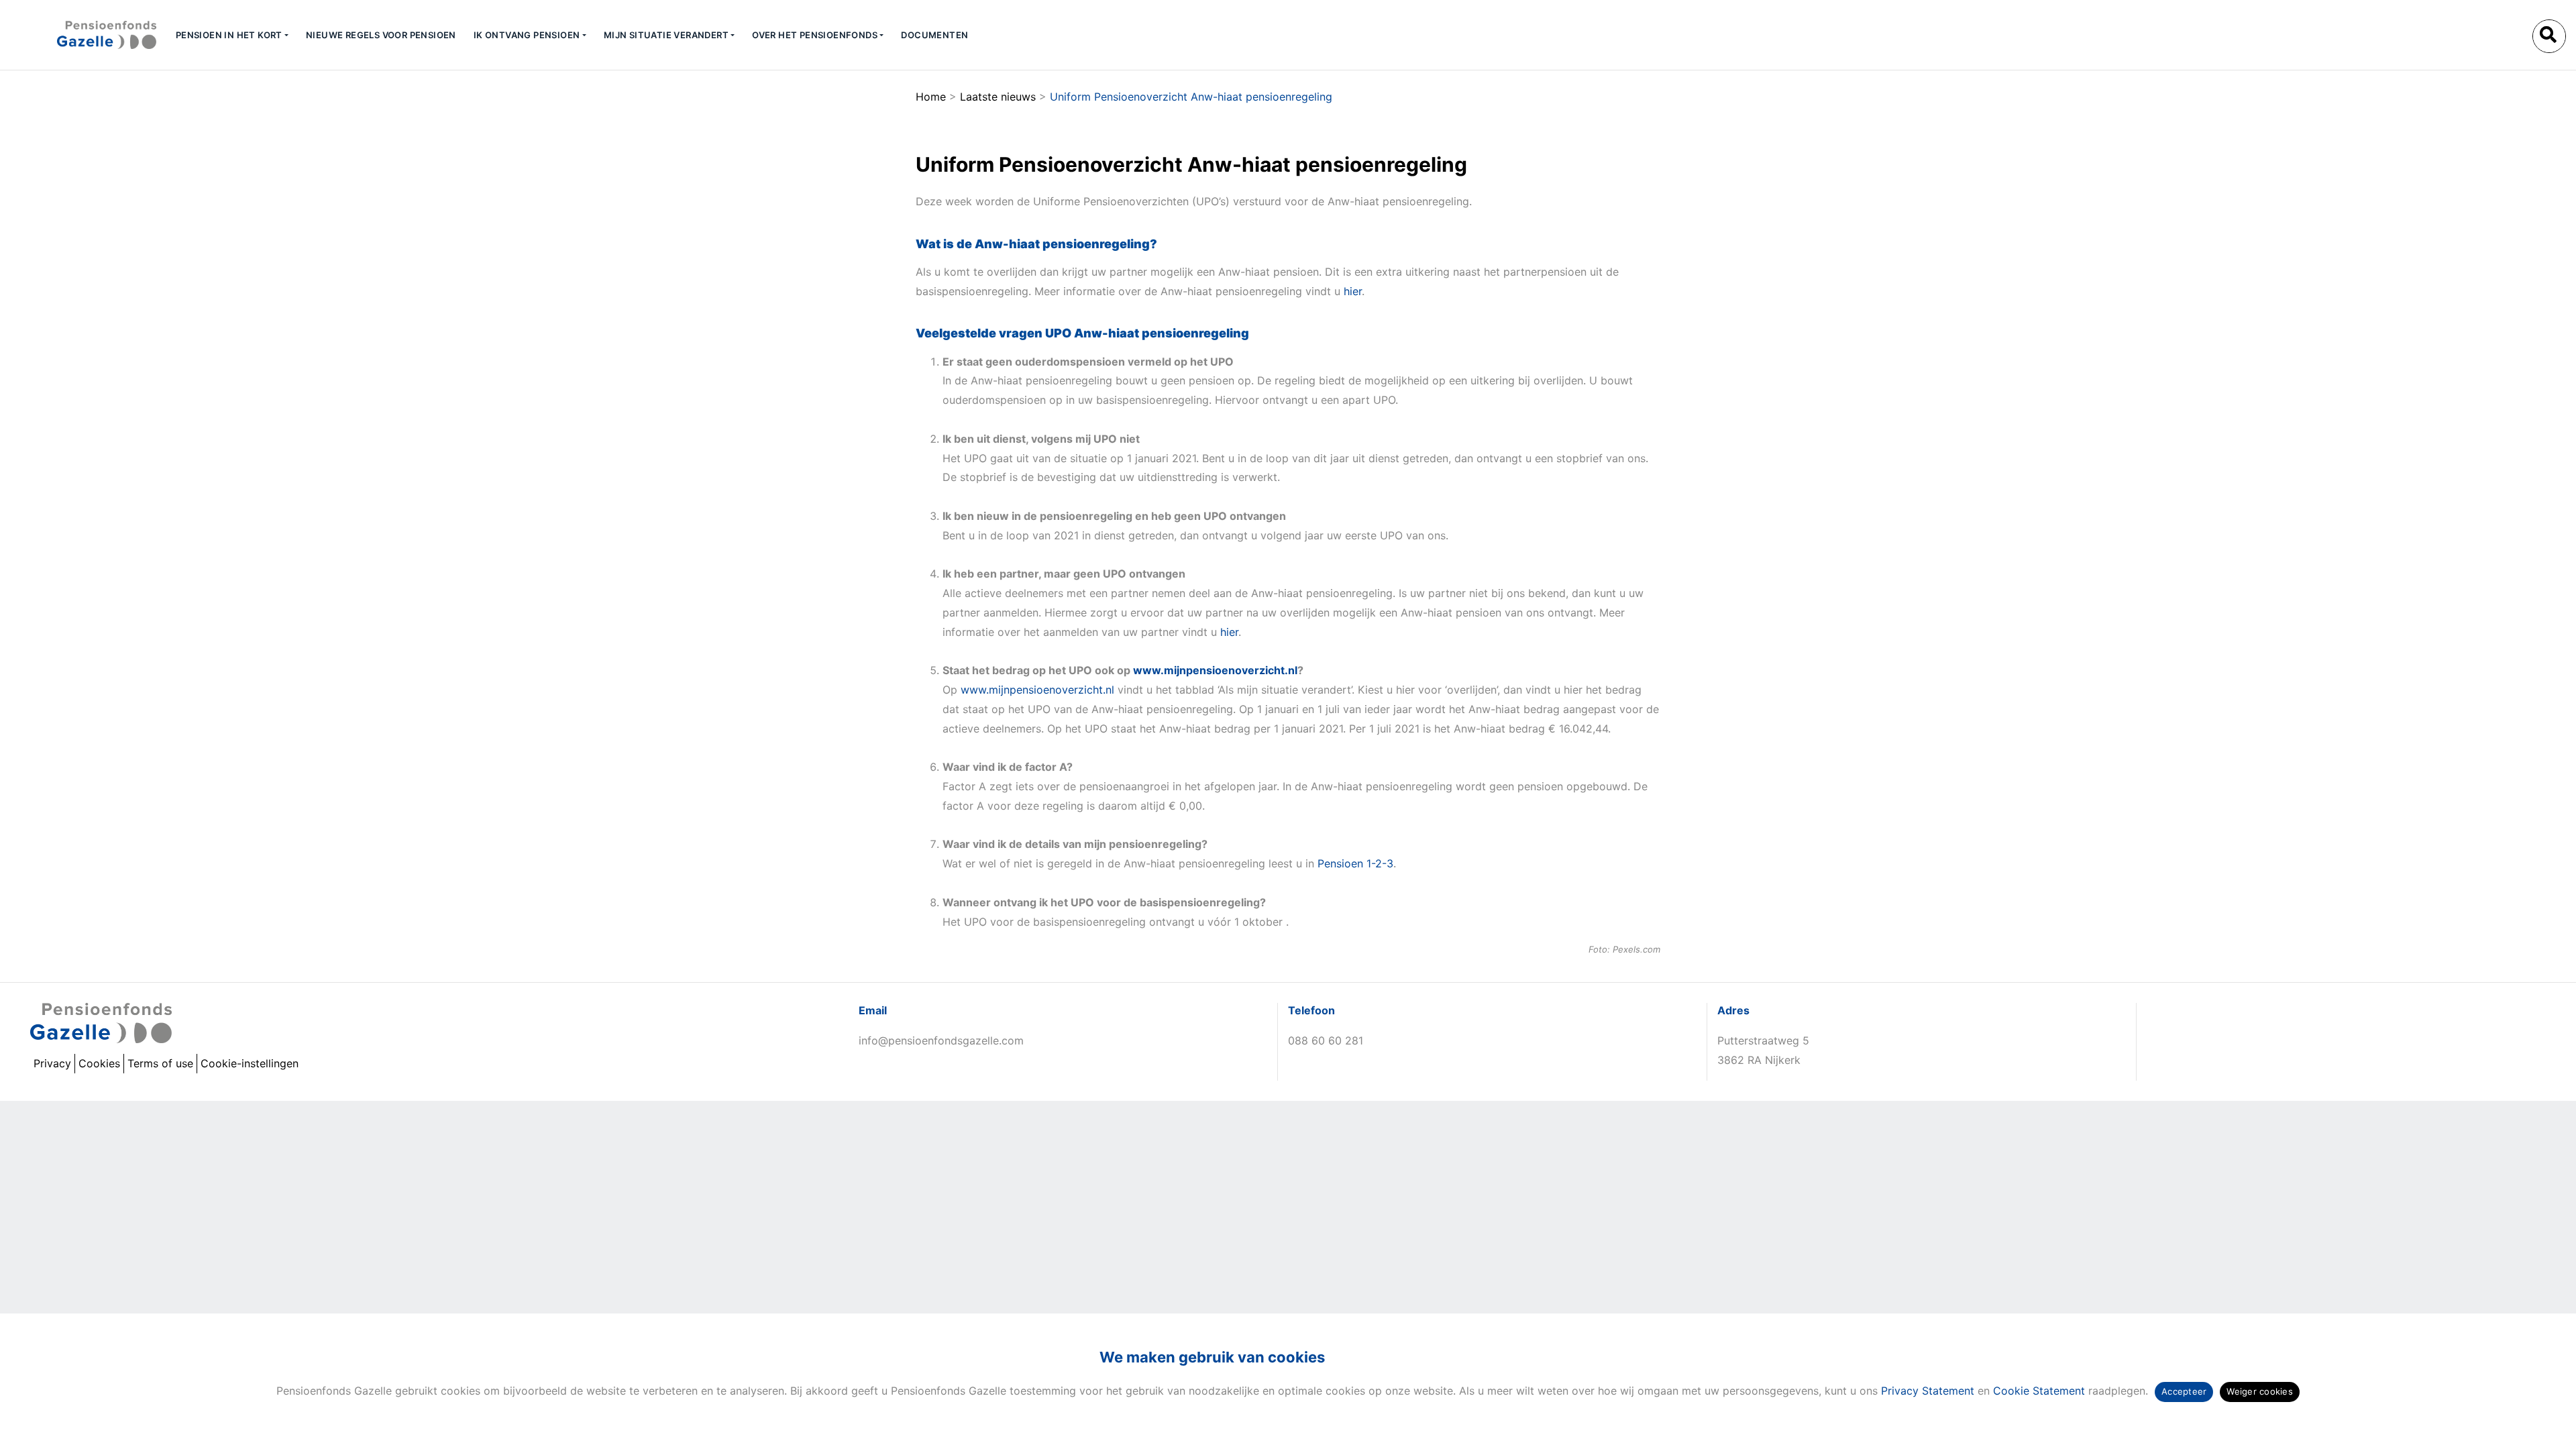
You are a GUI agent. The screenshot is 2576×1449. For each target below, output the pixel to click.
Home (931, 97)
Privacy (52, 1063)
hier (1353, 291)
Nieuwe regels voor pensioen (381, 35)
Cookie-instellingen (250, 1063)
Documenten (934, 35)
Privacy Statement (1928, 1391)
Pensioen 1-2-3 (1355, 863)
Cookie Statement (2039, 1391)
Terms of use (160, 1063)
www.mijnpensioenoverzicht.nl (1215, 670)
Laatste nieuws (998, 97)
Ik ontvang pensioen (527, 35)
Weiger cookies (2260, 1391)
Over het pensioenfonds (815, 35)
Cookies (99, 1063)
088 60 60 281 (1326, 1040)
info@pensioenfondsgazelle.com (941, 1040)
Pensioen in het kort (229, 35)
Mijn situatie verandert (666, 35)
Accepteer (2184, 1391)
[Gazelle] (83, 35)
